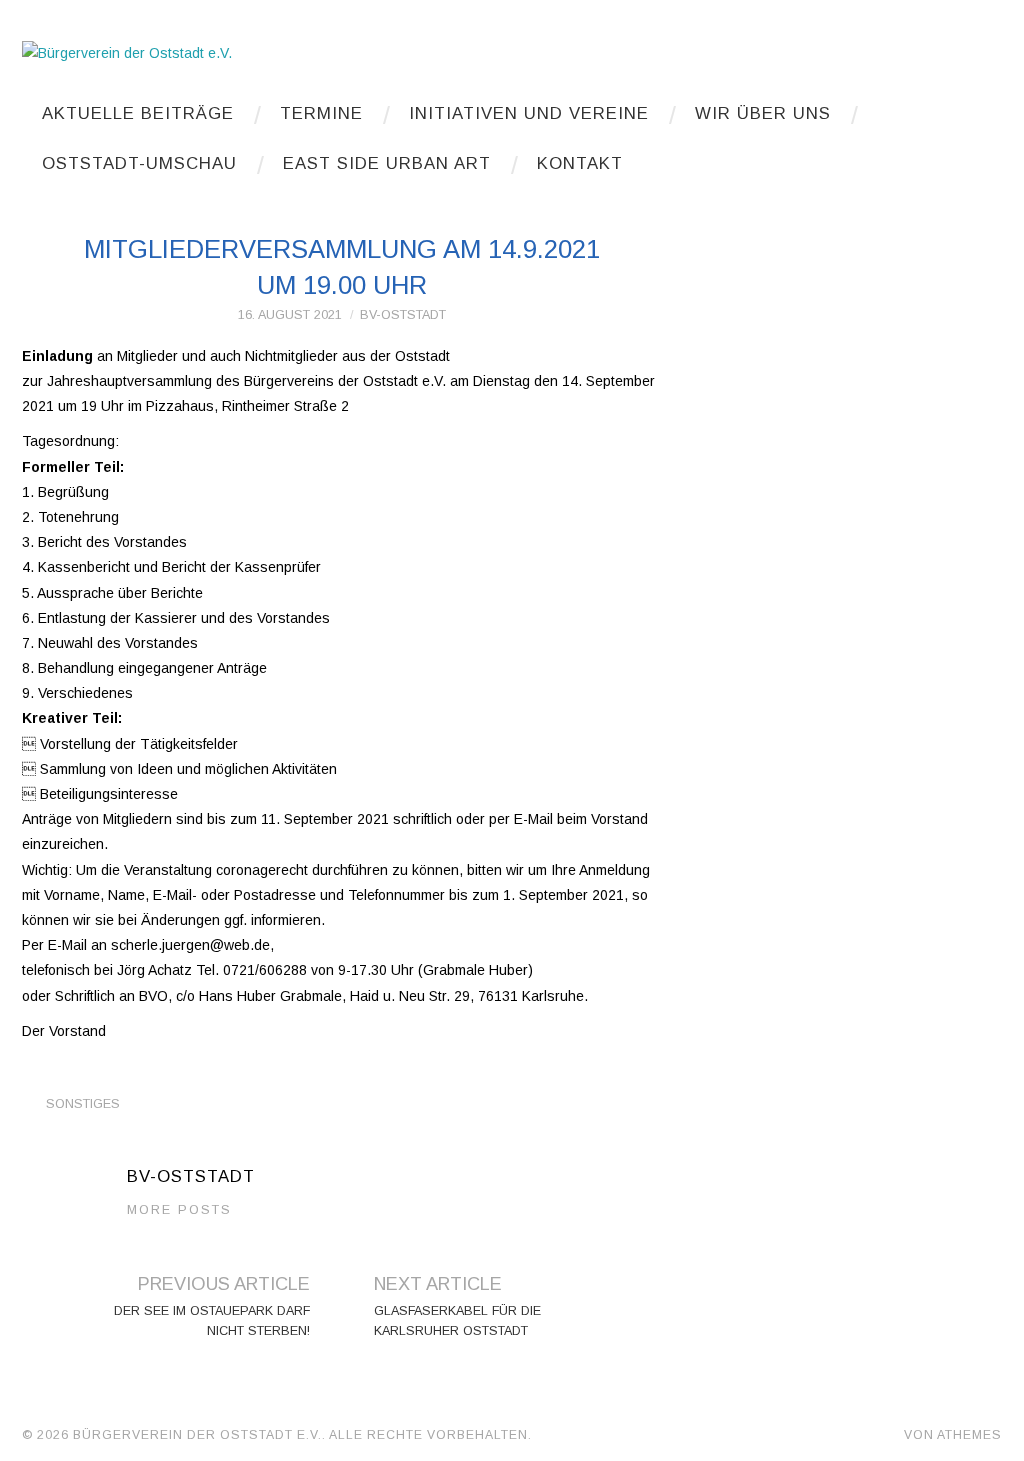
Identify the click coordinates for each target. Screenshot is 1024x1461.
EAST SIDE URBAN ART (387, 163)
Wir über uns (763, 113)
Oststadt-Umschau (139, 163)
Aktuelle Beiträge (138, 113)
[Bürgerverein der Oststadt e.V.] (127, 52)
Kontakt (580, 163)
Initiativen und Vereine (529, 113)
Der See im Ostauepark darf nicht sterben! (212, 1321)
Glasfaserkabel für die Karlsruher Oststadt (457, 1321)
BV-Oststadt (403, 315)
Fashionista (859, 1435)
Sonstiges (83, 1104)
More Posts (179, 1210)
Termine (321, 113)
